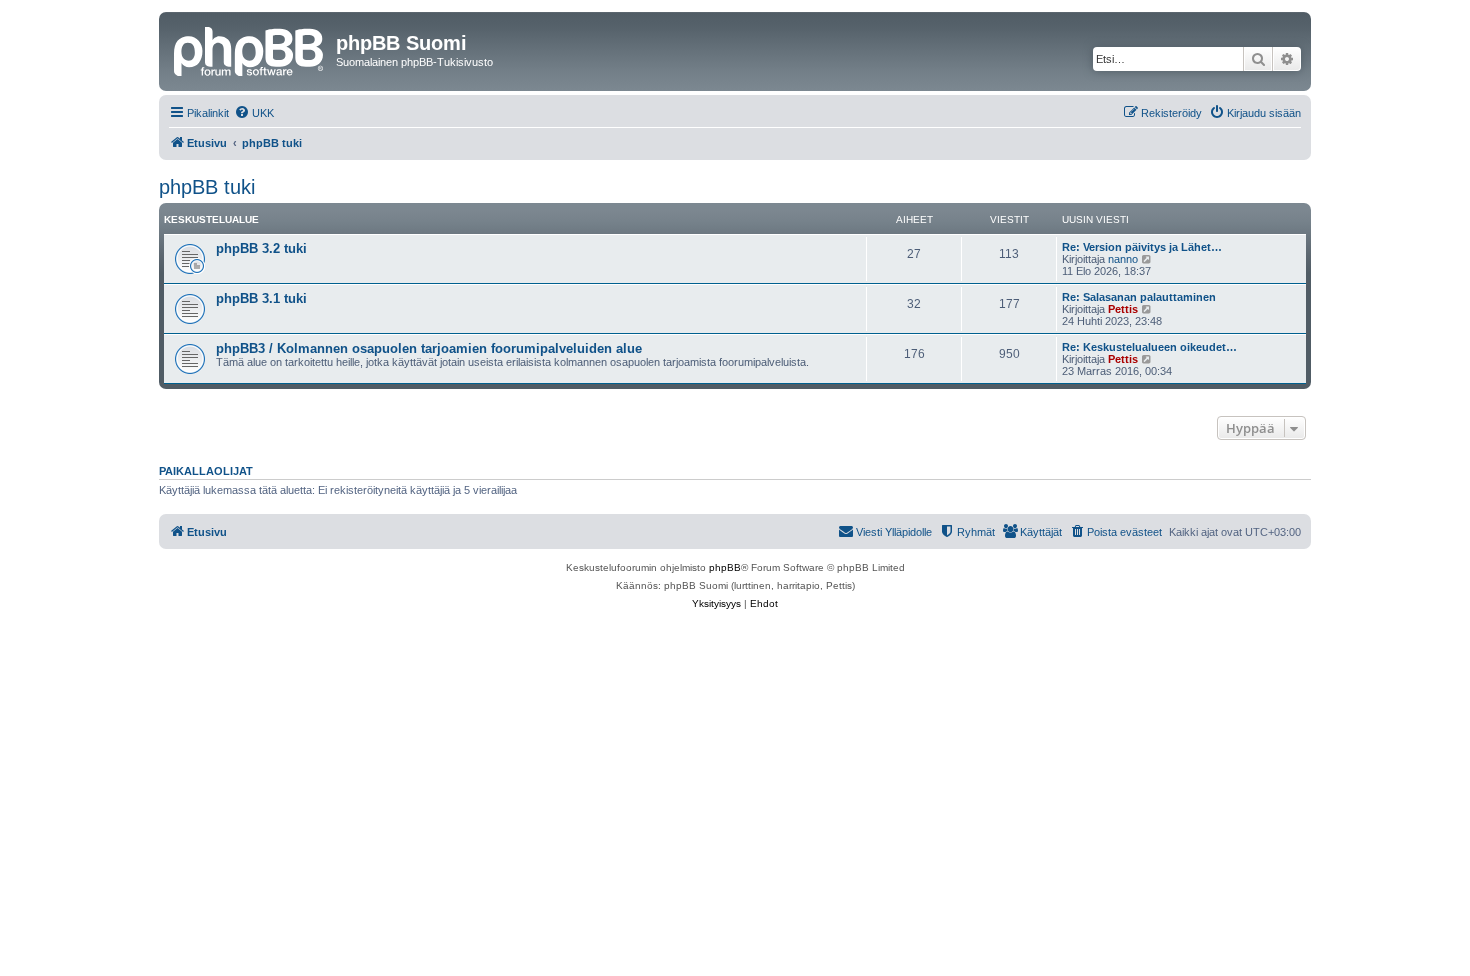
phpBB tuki (207, 187)
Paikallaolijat (206, 471)
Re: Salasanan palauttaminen (1139, 297)
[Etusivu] (250, 49)
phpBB (725, 567)
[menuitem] (254, 113)
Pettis (1123, 309)
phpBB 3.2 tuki (261, 248)
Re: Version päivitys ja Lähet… (1142, 247)
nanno (1123, 259)
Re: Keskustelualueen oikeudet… (1149, 347)
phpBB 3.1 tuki (261, 298)
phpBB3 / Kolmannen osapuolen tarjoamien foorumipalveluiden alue (429, 348)
